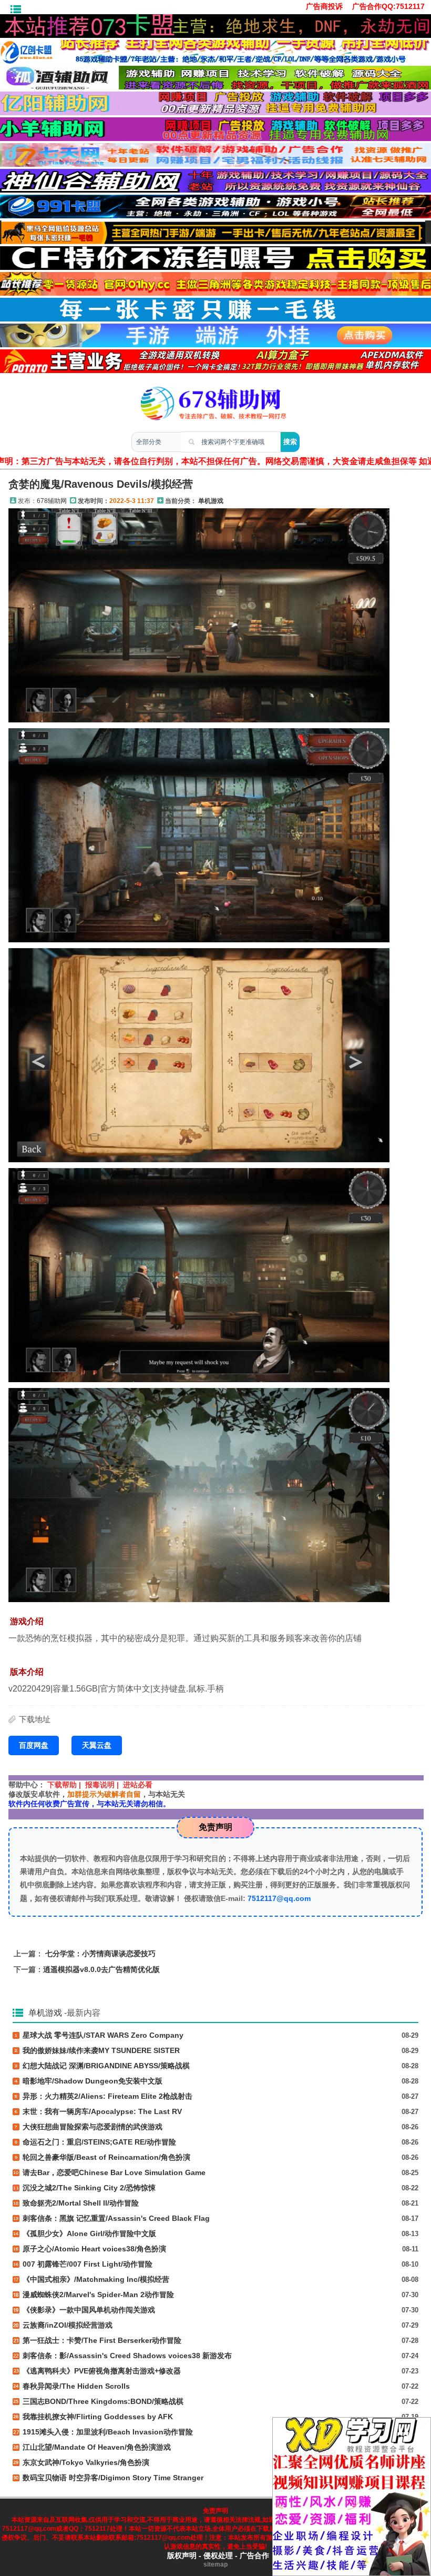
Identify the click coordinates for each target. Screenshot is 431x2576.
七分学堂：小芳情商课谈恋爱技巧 (100, 1954)
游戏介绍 (27, 1621)
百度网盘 (34, 1745)
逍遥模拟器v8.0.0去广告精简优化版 (101, 1969)
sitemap (215, 2564)
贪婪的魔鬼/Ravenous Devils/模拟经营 (101, 484)
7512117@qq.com (279, 1898)
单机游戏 (211, 501)
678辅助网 (52, 501)
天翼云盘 (97, 1745)
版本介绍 (27, 1672)
